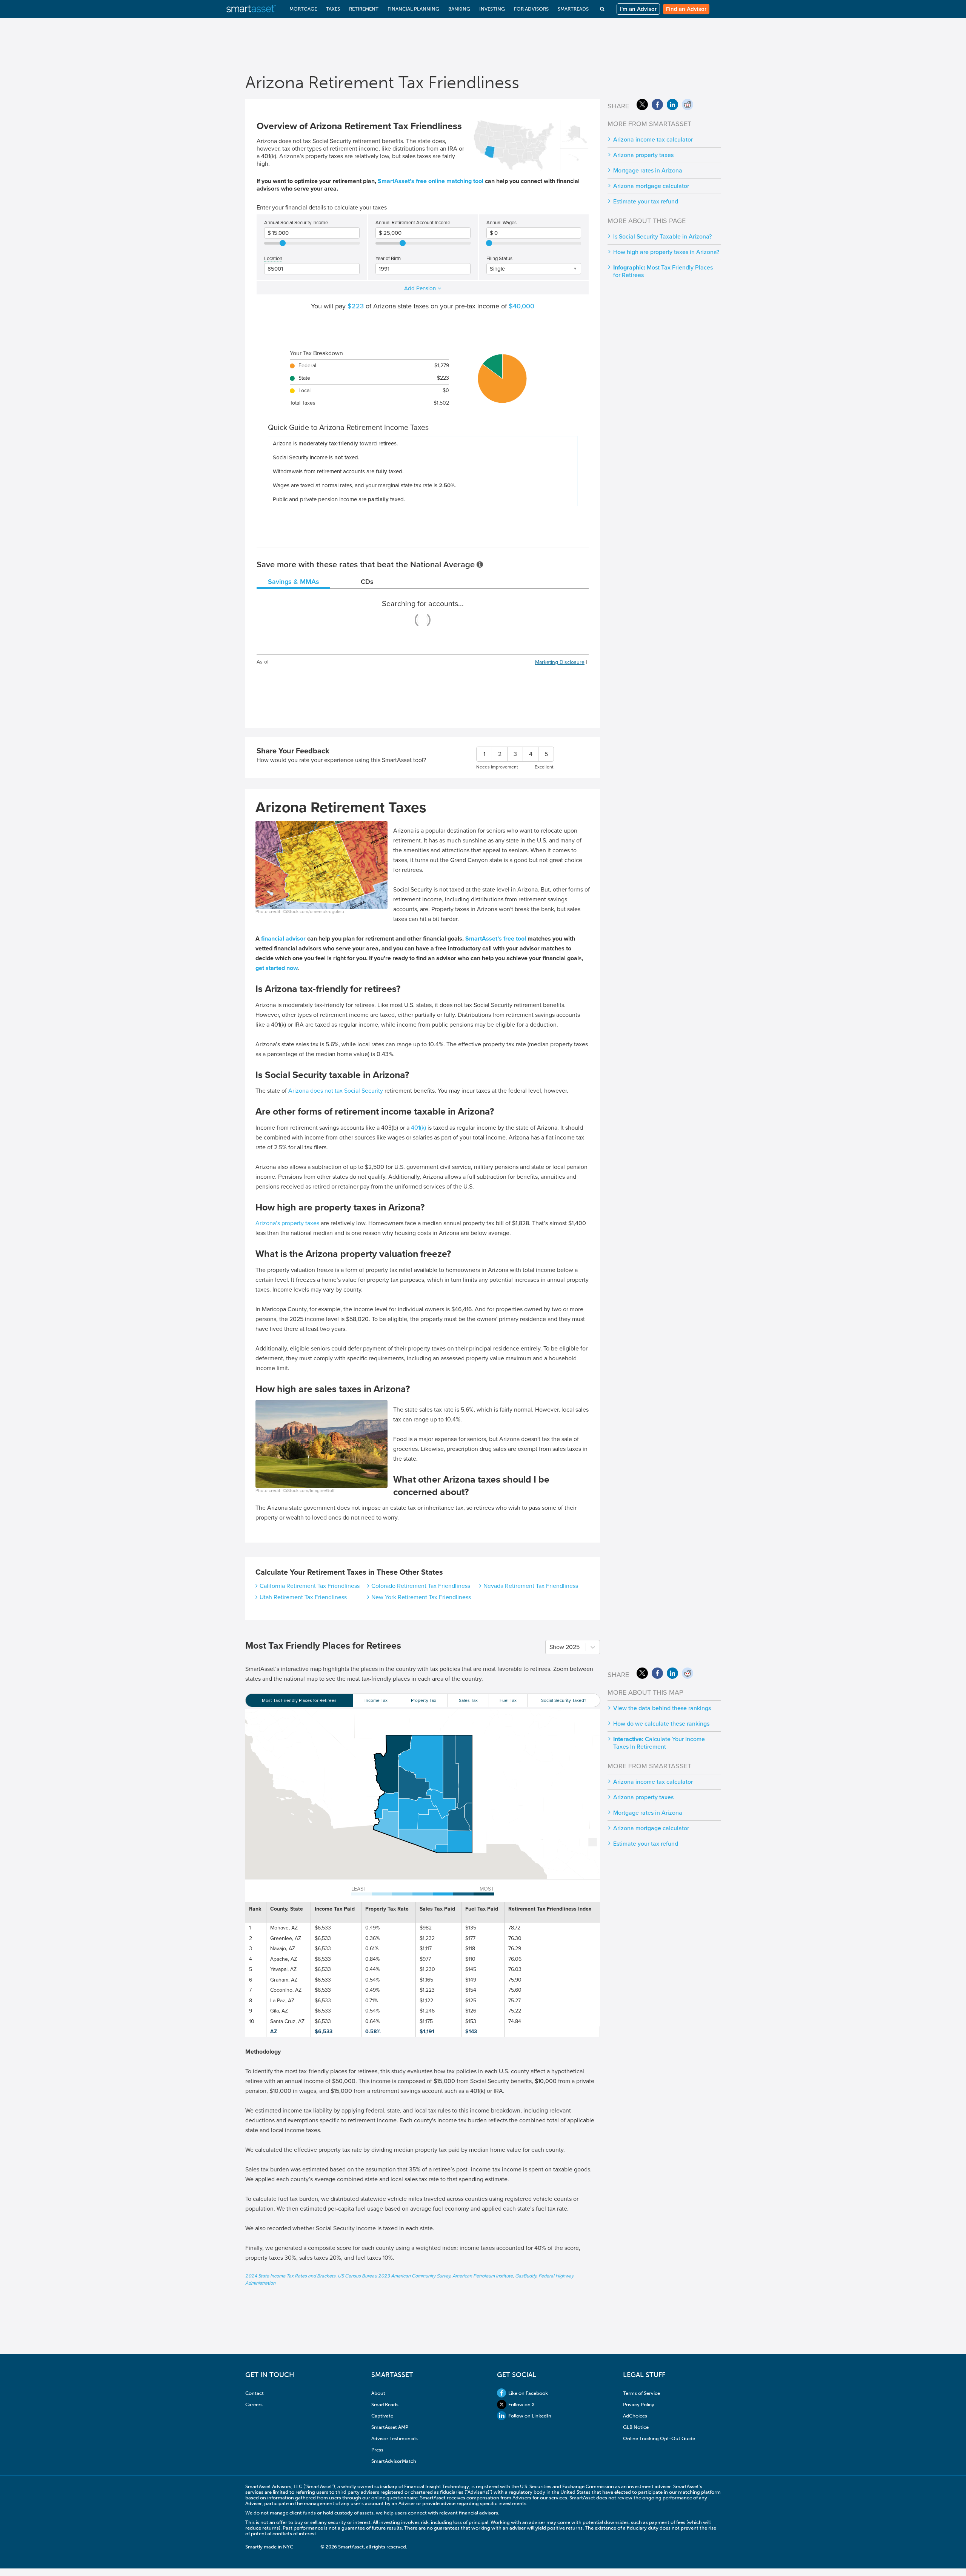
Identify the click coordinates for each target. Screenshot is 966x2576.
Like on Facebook (528, 2393)
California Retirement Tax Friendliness (310, 1586)
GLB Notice (636, 2427)
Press (377, 2450)
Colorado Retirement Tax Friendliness (421, 1586)
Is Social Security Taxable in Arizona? (662, 237)
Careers (254, 2404)
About (378, 2393)
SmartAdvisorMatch (394, 2461)
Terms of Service (641, 2393)
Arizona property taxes (643, 155)
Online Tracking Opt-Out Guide (659, 2438)
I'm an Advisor (638, 9)
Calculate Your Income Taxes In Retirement (659, 1743)
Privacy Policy (639, 2404)
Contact (255, 2393)
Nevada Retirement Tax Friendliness (531, 1586)
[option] (299, 1700)
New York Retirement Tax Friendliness (421, 1597)
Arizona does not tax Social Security (336, 1091)
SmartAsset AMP (390, 2427)
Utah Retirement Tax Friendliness (303, 1597)
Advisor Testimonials (395, 2438)
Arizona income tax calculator (653, 140)
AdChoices (635, 2416)
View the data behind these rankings (662, 1708)
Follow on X (521, 2404)
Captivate (382, 2416)
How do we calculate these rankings (661, 1724)
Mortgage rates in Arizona (648, 171)
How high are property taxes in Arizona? (666, 252)
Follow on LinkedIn (530, 2416)
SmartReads (385, 2404)
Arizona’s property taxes (287, 1223)
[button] (391, 1755)
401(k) (418, 1128)
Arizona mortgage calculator (651, 186)
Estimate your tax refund (646, 202)
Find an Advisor (686, 9)
